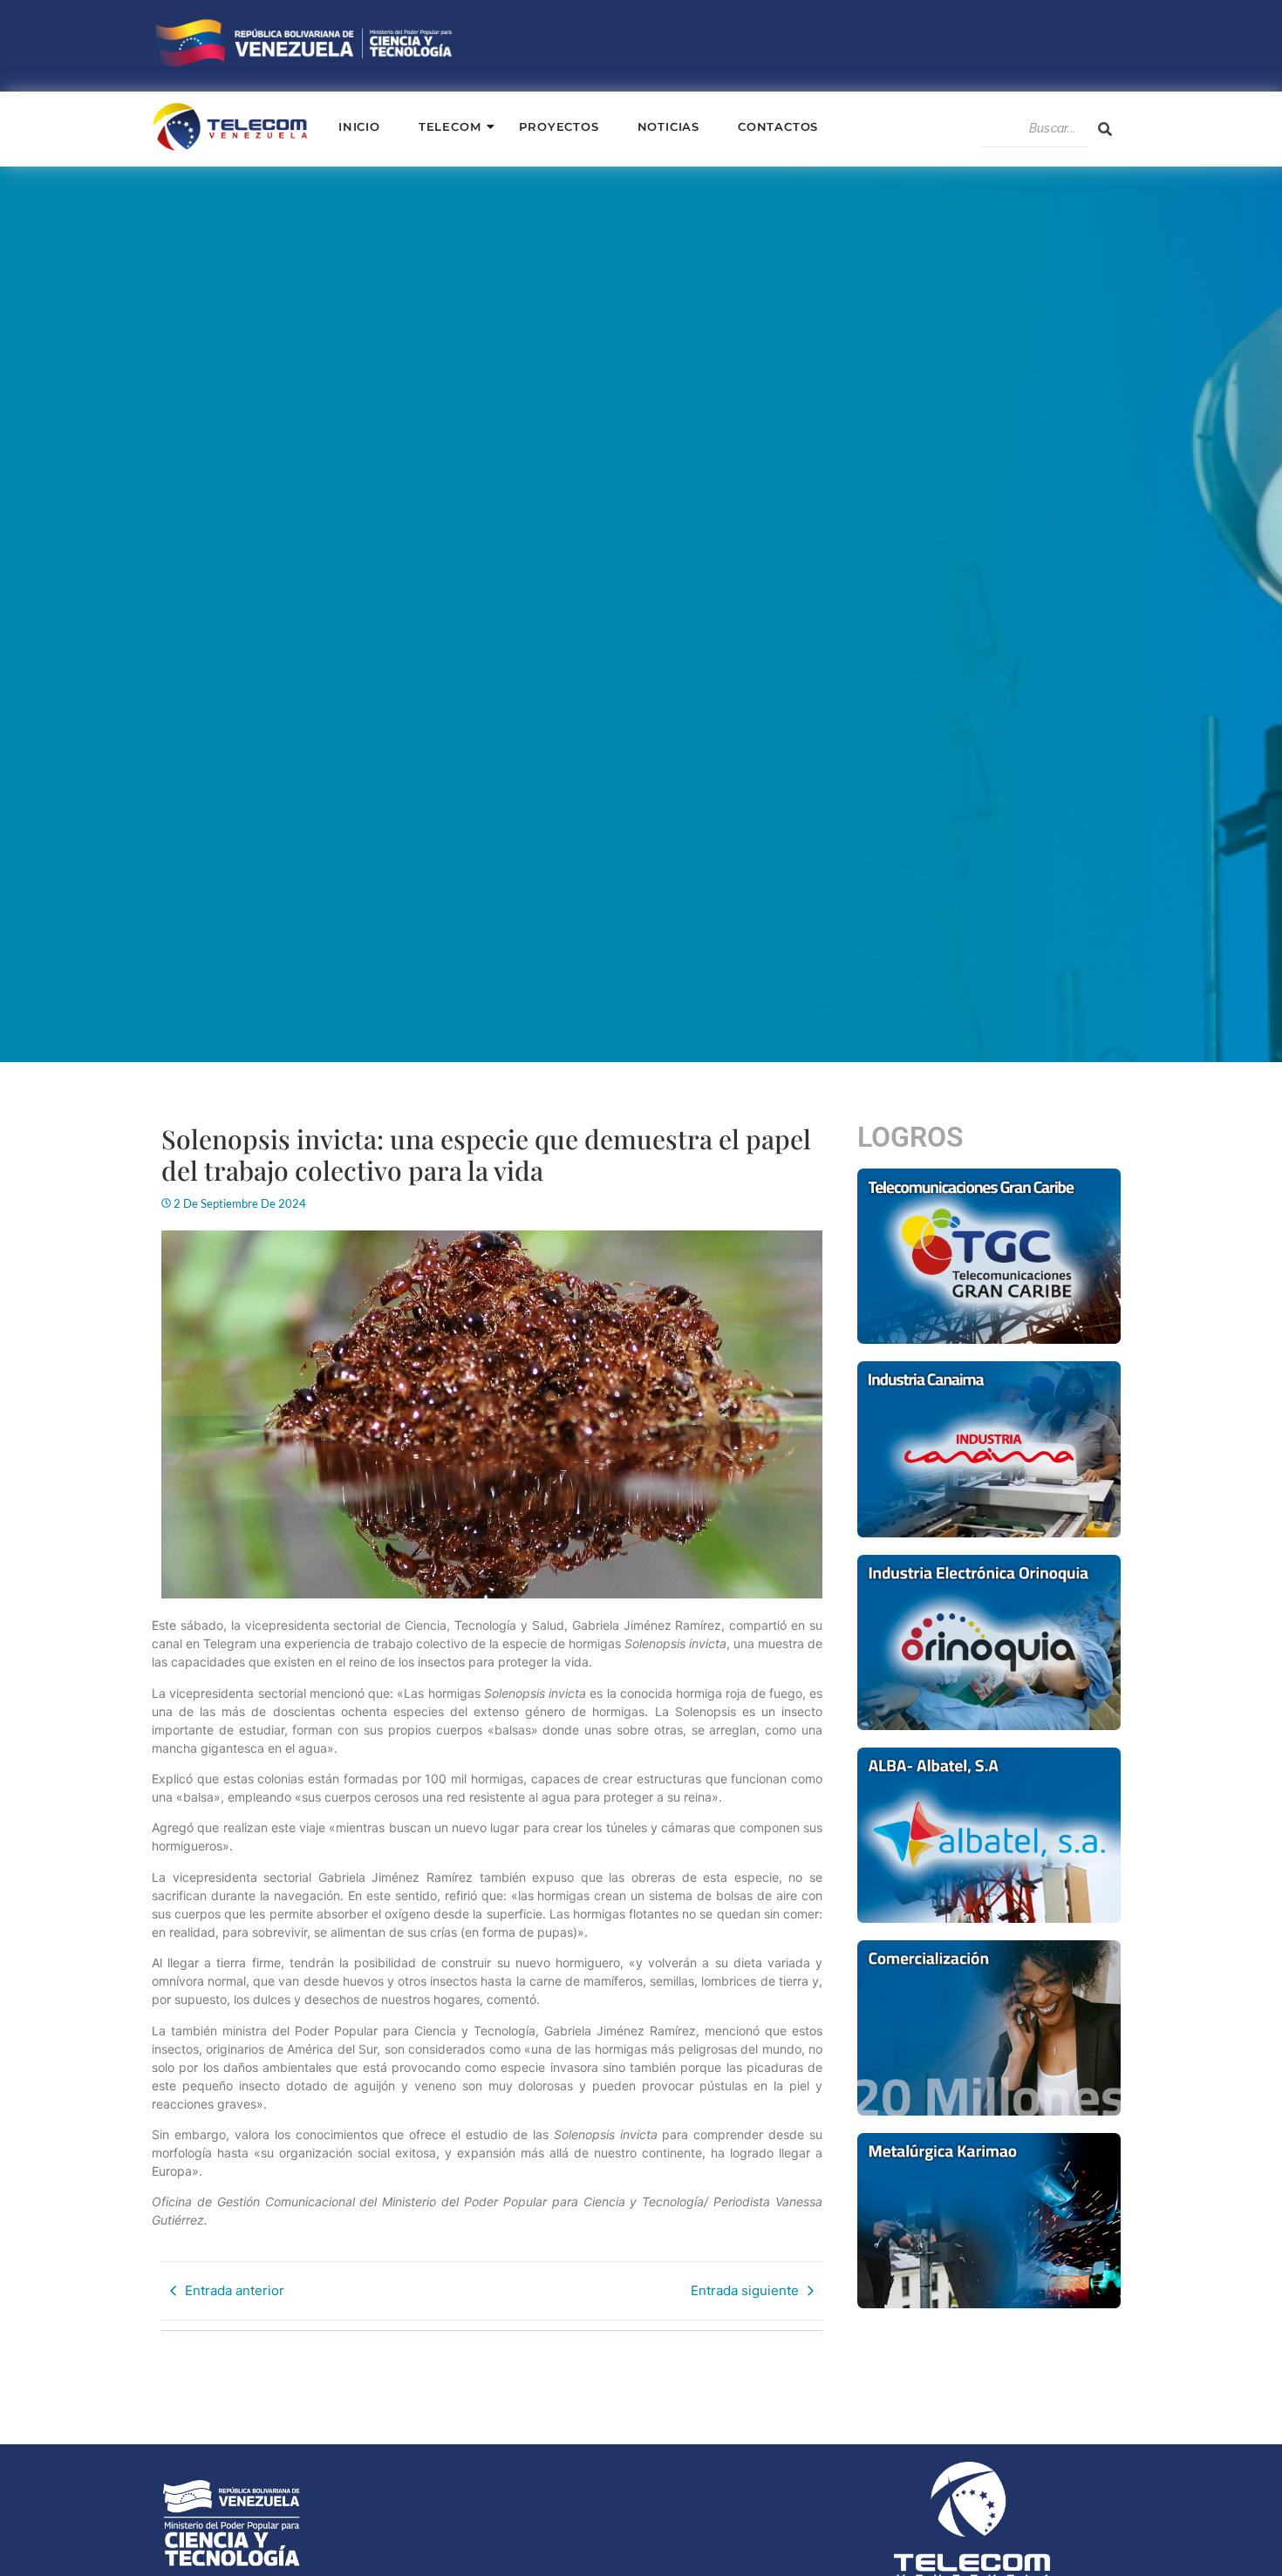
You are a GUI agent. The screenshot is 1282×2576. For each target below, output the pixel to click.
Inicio (359, 126)
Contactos (778, 126)
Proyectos (559, 126)
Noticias (668, 126)
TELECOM (450, 126)
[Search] (1105, 129)
